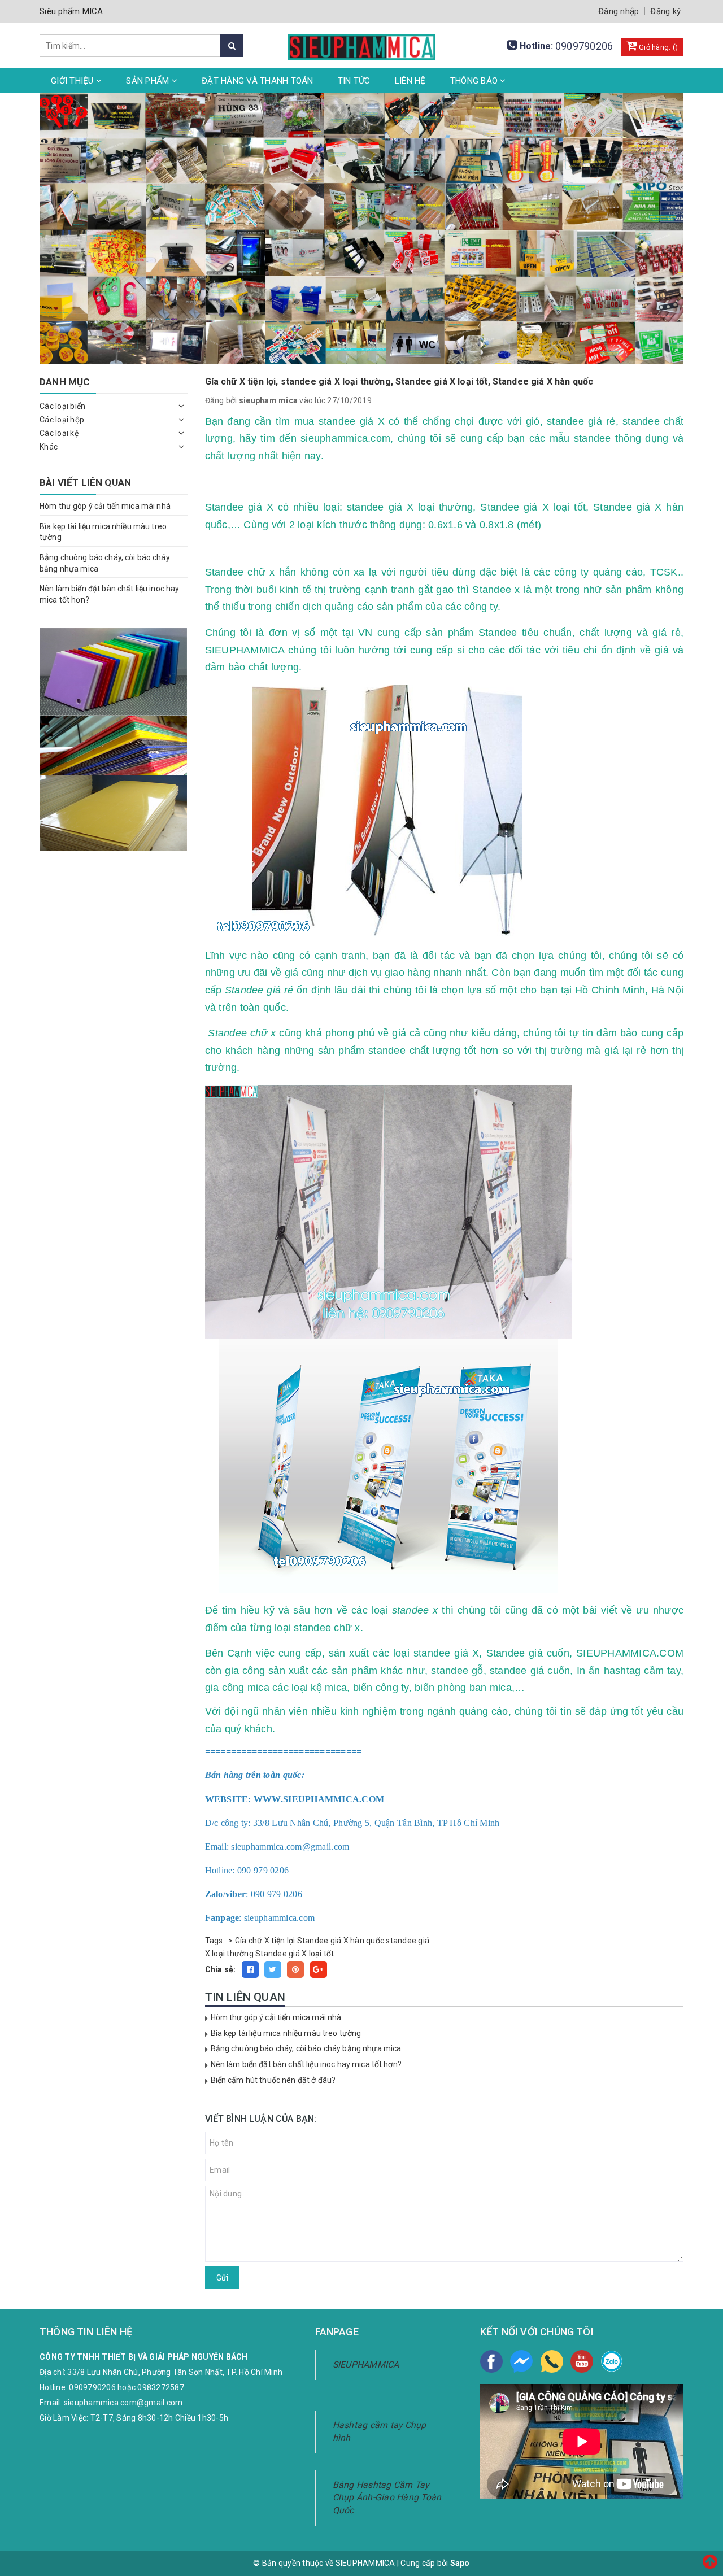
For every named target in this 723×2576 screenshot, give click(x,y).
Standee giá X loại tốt (295, 1954)
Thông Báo (475, 81)
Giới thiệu (73, 81)
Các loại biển (62, 406)
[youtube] (582, 2361)
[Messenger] (521, 2361)
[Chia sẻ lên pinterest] (295, 1969)
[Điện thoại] (552, 2361)
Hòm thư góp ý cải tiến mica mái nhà (276, 2017)
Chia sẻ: (221, 1969)
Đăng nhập (619, 11)
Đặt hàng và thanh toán (258, 81)
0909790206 (584, 46)
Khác (49, 447)
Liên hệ (410, 81)
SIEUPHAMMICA (366, 2364)
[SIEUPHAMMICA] (361, 41)
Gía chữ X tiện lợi (265, 1941)
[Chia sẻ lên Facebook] (250, 1969)
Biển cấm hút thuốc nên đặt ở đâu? (273, 2080)
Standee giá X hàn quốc (341, 1941)
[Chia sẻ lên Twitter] (273, 1969)
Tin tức (354, 81)
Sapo (460, 2563)
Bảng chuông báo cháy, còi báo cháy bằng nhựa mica (306, 2048)
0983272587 (161, 2387)
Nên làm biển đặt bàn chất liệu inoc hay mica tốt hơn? (306, 2064)
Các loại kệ (59, 433)
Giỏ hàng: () (657, 47)
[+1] (319, 1969)
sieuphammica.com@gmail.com (123, 2403)
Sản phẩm (149, 81)
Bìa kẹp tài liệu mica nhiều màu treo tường (286, 2033)
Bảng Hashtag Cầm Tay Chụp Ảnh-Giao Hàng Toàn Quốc (387, 2498)
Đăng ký (665, 11)
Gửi (222, 2278)
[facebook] (491, 2361)
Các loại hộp (62, 420)
